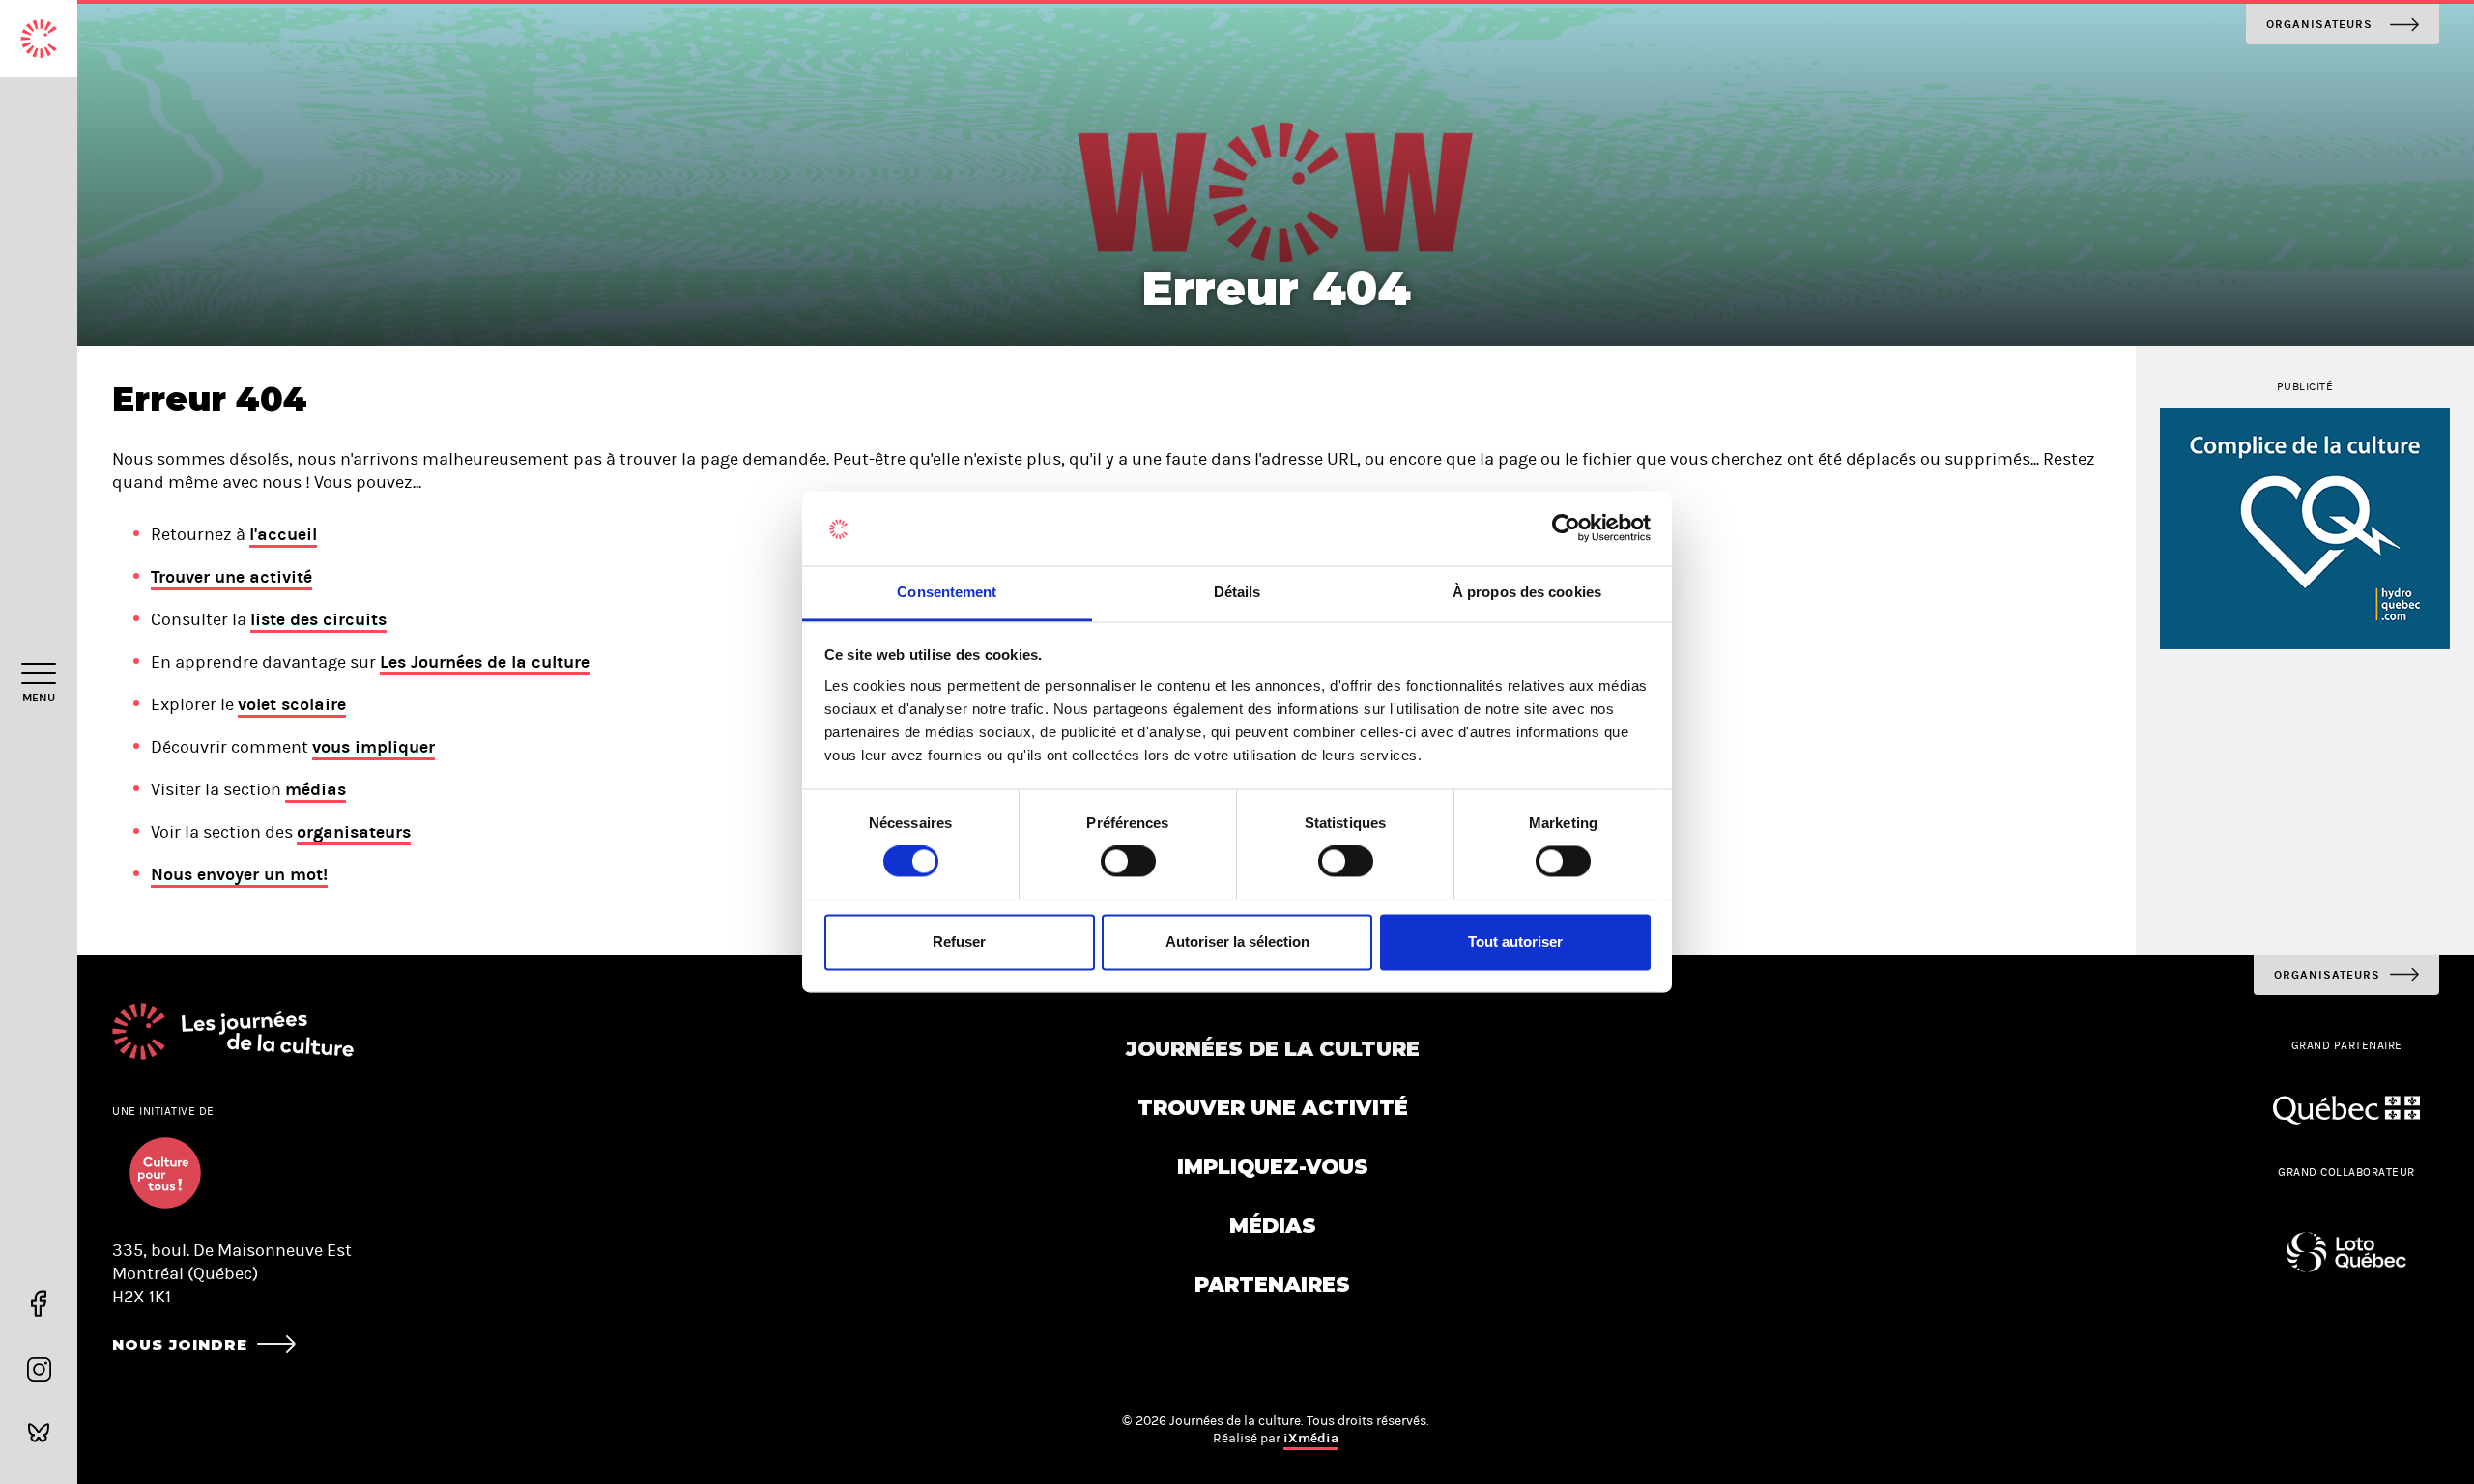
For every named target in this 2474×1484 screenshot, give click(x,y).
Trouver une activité (231, 577)
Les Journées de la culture (485, 662)
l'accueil (283, 534)
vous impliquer (374, 747)
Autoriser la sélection (1237, 942)
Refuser (959, 942)
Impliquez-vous (1273, 1167)
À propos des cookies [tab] (1527, 592)
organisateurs (354, 832)
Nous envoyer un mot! (239, 874)
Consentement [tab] (947, 592)
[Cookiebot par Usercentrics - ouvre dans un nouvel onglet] (1566, 528)
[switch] (1128, 862)
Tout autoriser (1515, 942)
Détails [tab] (1237, 592)
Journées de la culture (1273, 1049)
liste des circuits (318, 619)
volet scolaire (292, 704)
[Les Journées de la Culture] (39, 39)
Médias (1273, 1226)
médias (316, 789)
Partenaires (1272, 1284)
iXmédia (1311, 1438)
